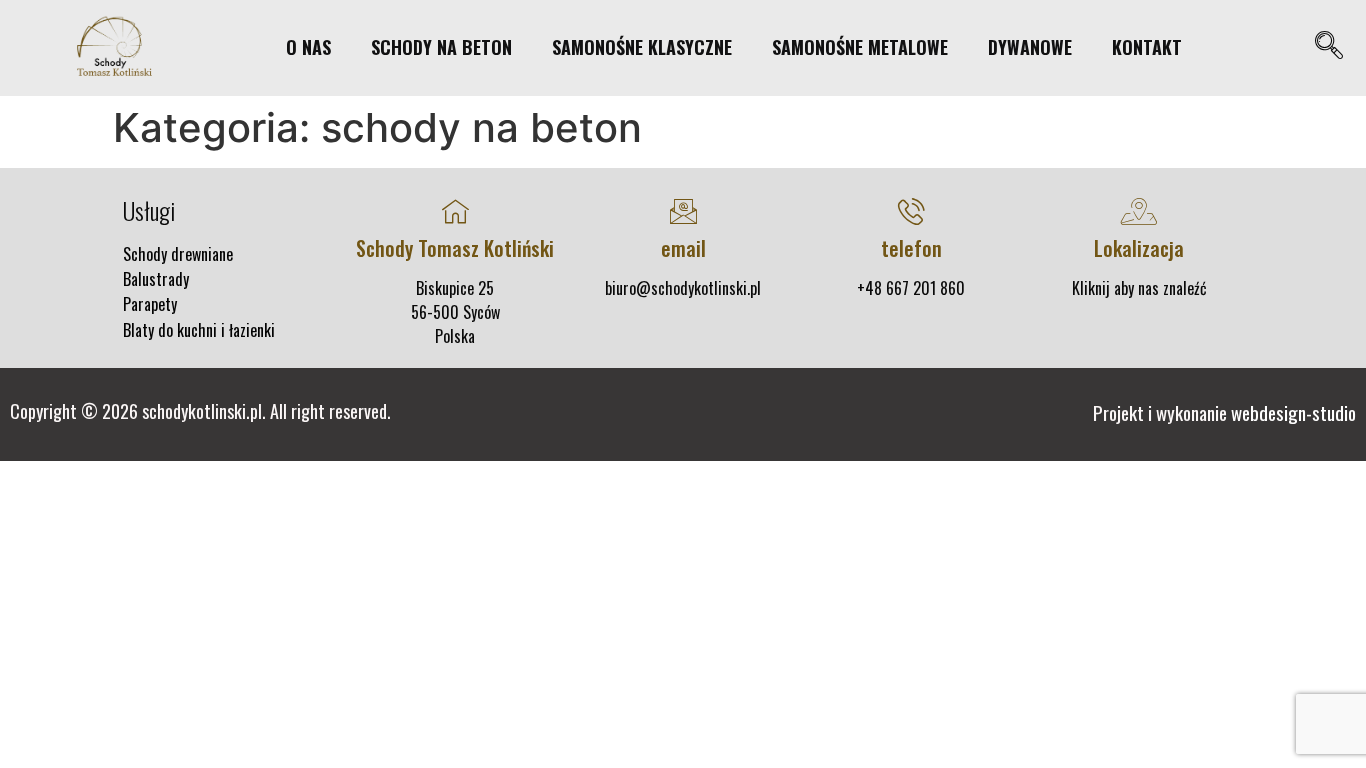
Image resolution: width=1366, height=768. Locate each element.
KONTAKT (1147, 47)
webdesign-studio (1293, 412)
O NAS (308, 47)
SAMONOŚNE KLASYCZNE (642, 47)
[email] (683, 211)
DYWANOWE (1030, 47)
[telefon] (911, 211)
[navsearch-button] (1328, 47)
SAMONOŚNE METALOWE (860, 47)
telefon (911, 248)
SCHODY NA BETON (441, 47)
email (683, 248)
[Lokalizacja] (1139, 211)
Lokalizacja (1139, 248)
